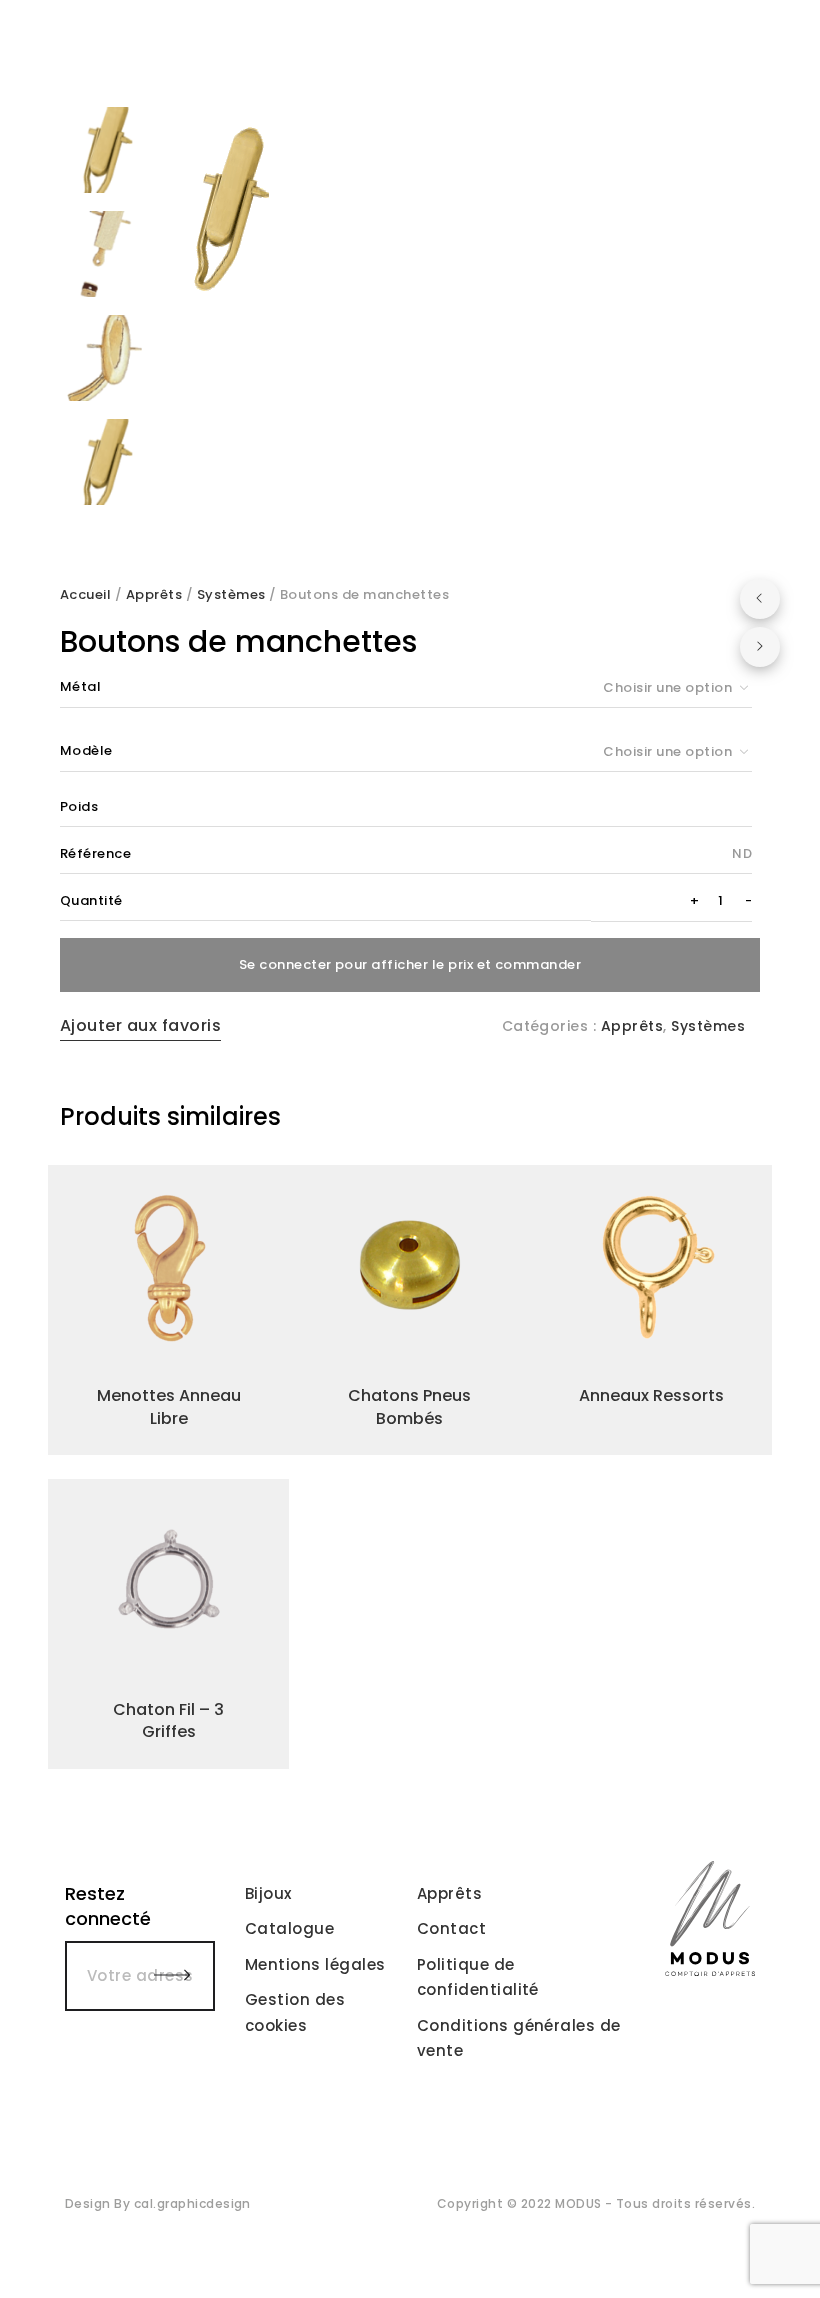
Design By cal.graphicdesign (158, 2203)
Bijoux (268, 1893)
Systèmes (231, 594)
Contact (451, 1928)
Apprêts (154, 594)
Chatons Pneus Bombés (409, 1406)
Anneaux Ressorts (651, 1395)
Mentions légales (315, 1964)
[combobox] (671, 688)
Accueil (85, 594)
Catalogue (289, 1928)
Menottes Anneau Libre (169, 1406)
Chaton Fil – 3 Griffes (168, 1720)
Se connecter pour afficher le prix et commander (410, 964)
